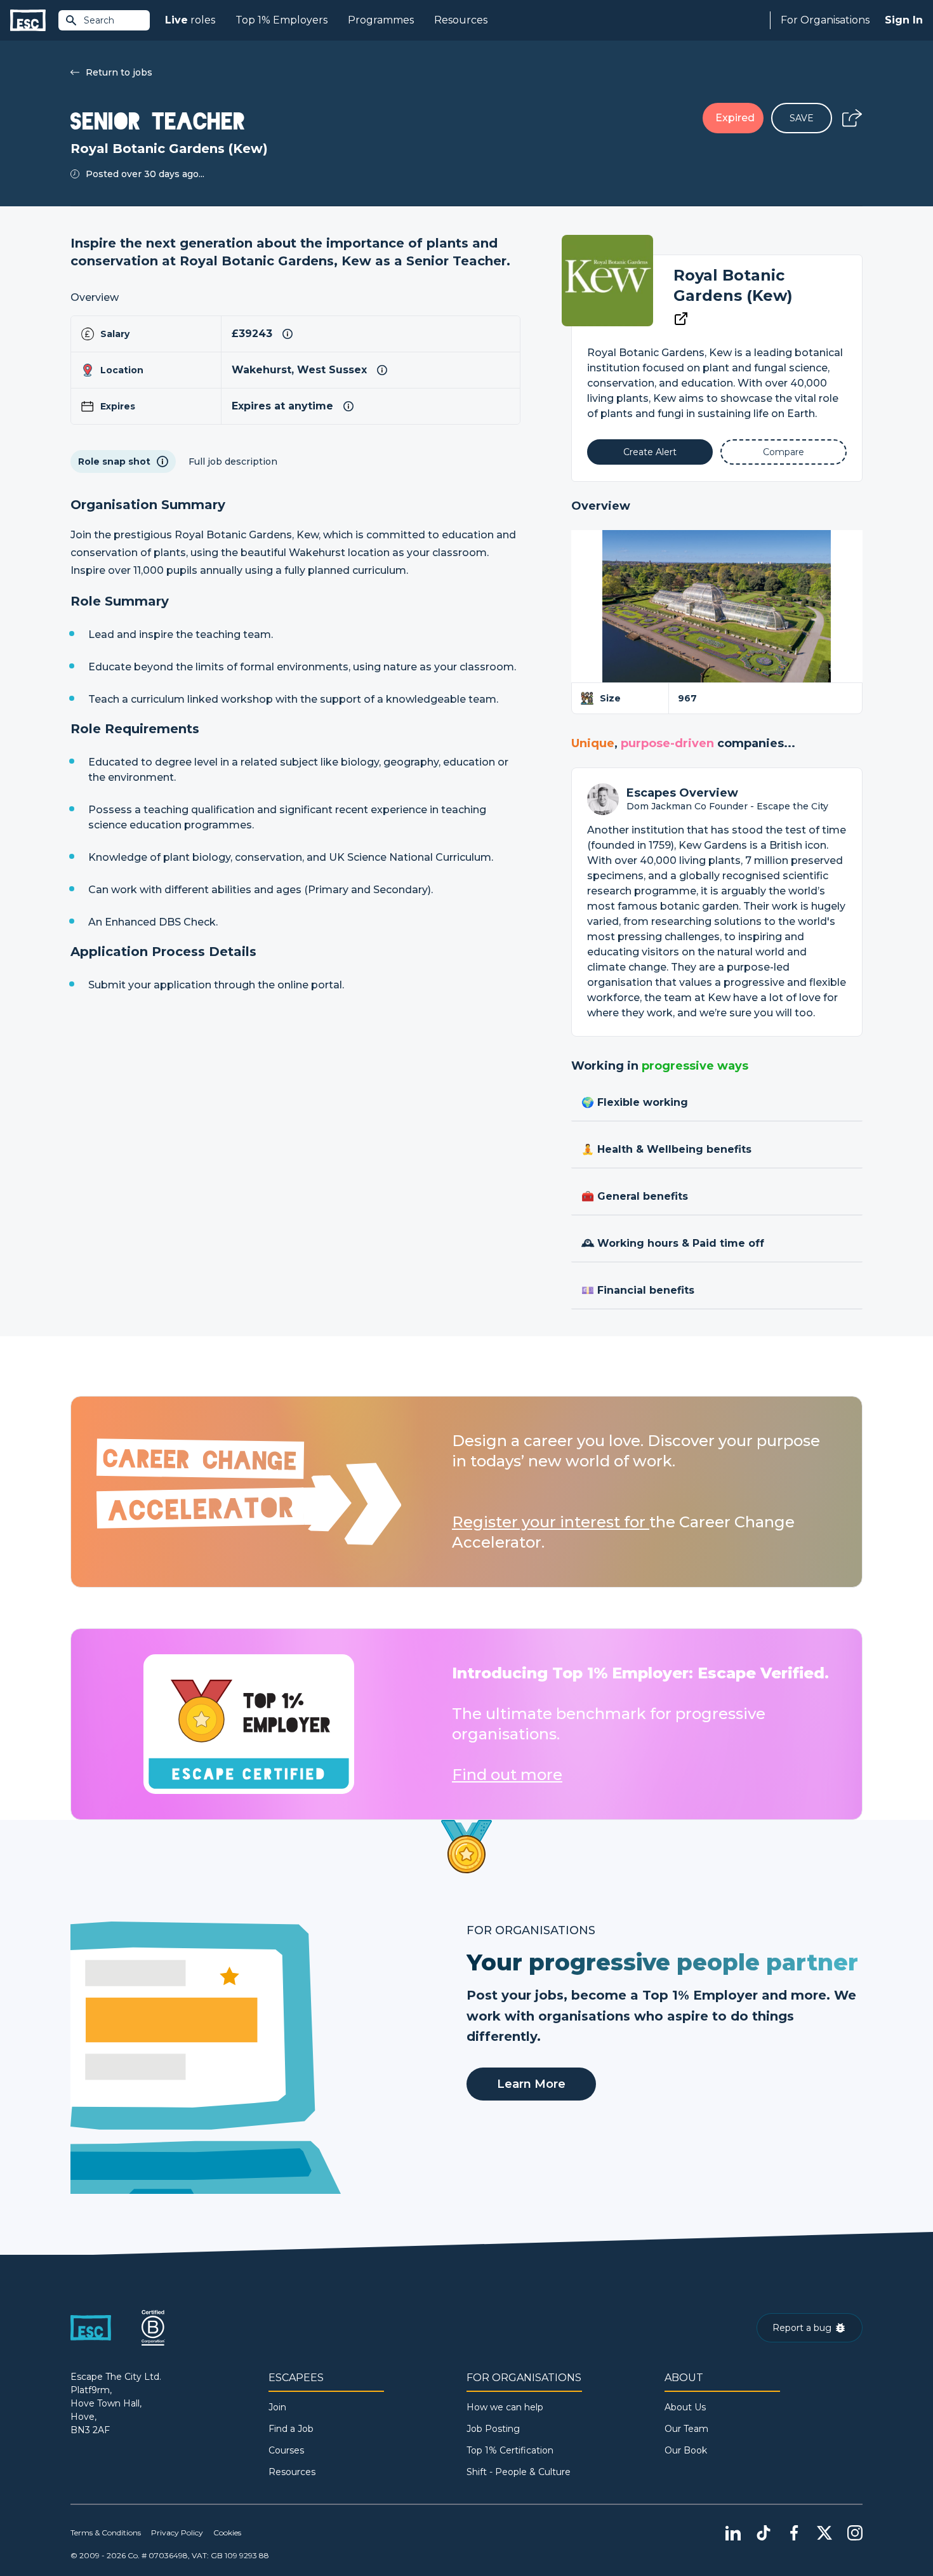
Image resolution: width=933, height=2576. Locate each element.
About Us (685, 2407)
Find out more (507, 1775)
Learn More (531, 2084)
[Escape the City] (28, 21)
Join (277, 2407)
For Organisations (825, 20)
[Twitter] (824, 2533)
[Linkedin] (733, 2533)
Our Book (686, 2450)
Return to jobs (119, 72)
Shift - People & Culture (519, 2472)
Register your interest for (551, 1522)
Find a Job (291, 2429)
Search (99, 20)
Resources (461, 20)
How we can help (505, 2407)
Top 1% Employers (281, 20)
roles (190, 20)
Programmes (381, 20)
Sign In (904, 20)
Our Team (686, 2429)
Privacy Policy (177, 2533)
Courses (286, 2450)
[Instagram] (855, 2533)
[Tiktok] (764, 2533)
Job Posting (493, 2429)
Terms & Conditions (106, 2533)
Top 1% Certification (510, 2450)
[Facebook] (794, 2533)
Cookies (227, 2533)
